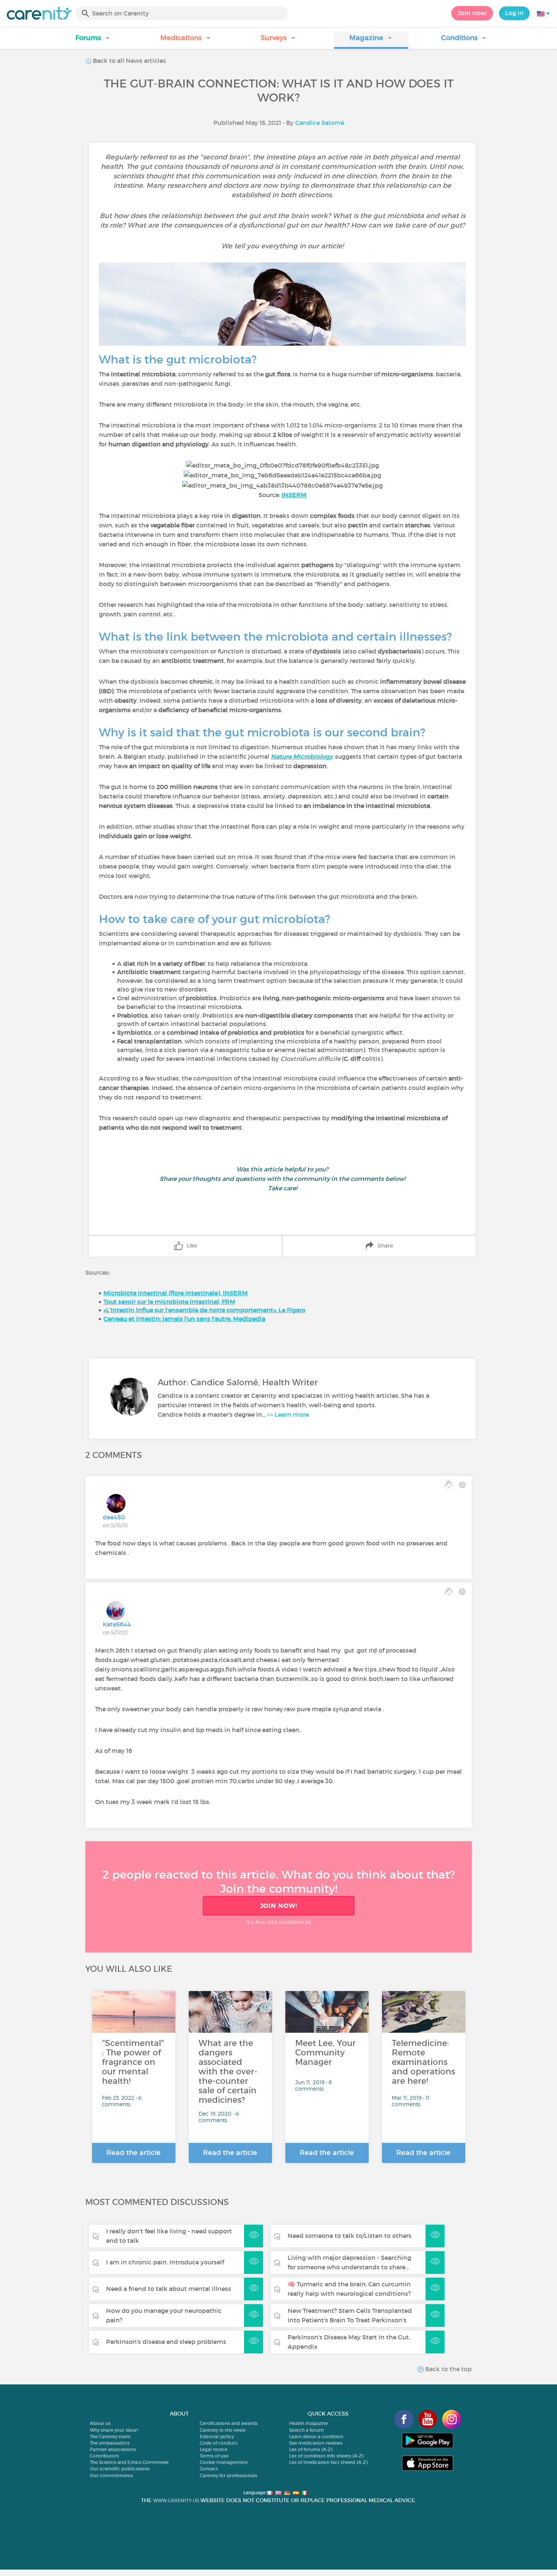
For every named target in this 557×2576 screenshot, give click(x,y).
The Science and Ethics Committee (129, 2462)
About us (100, 2423)
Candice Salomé (320, 123)
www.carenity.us (176, 2500)
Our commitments (111, 2475)
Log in (514, 13)
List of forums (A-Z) (311, 2449)
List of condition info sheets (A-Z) (326, 2456)
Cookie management (224, 2462)
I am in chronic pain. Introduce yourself (165, 2262)
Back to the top (448, 2369)
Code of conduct (219, 2443)
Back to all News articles (129, 61)
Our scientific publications (120, 2469)
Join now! (472, 13)
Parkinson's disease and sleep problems (166, 2342)
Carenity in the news (223, 2430)
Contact (209, 2469)
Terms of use (214, 2456)
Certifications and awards (229, 2423)
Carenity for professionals (228, 2475)
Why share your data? (114, 2430)
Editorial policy (217, 2436)
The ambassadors (110, 2443)
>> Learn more (288, 1414)
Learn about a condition (316, 2436)
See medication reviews (316, 2443)
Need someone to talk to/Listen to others (350, 2236)
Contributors (104, 2456)
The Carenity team (110, 2436)
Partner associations (113, 2449)
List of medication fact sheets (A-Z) (328, 2462)
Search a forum (307, 2430)
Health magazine (308, 2423)
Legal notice (214, 2449)
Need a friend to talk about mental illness (169, 2289)
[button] (93, 40)
